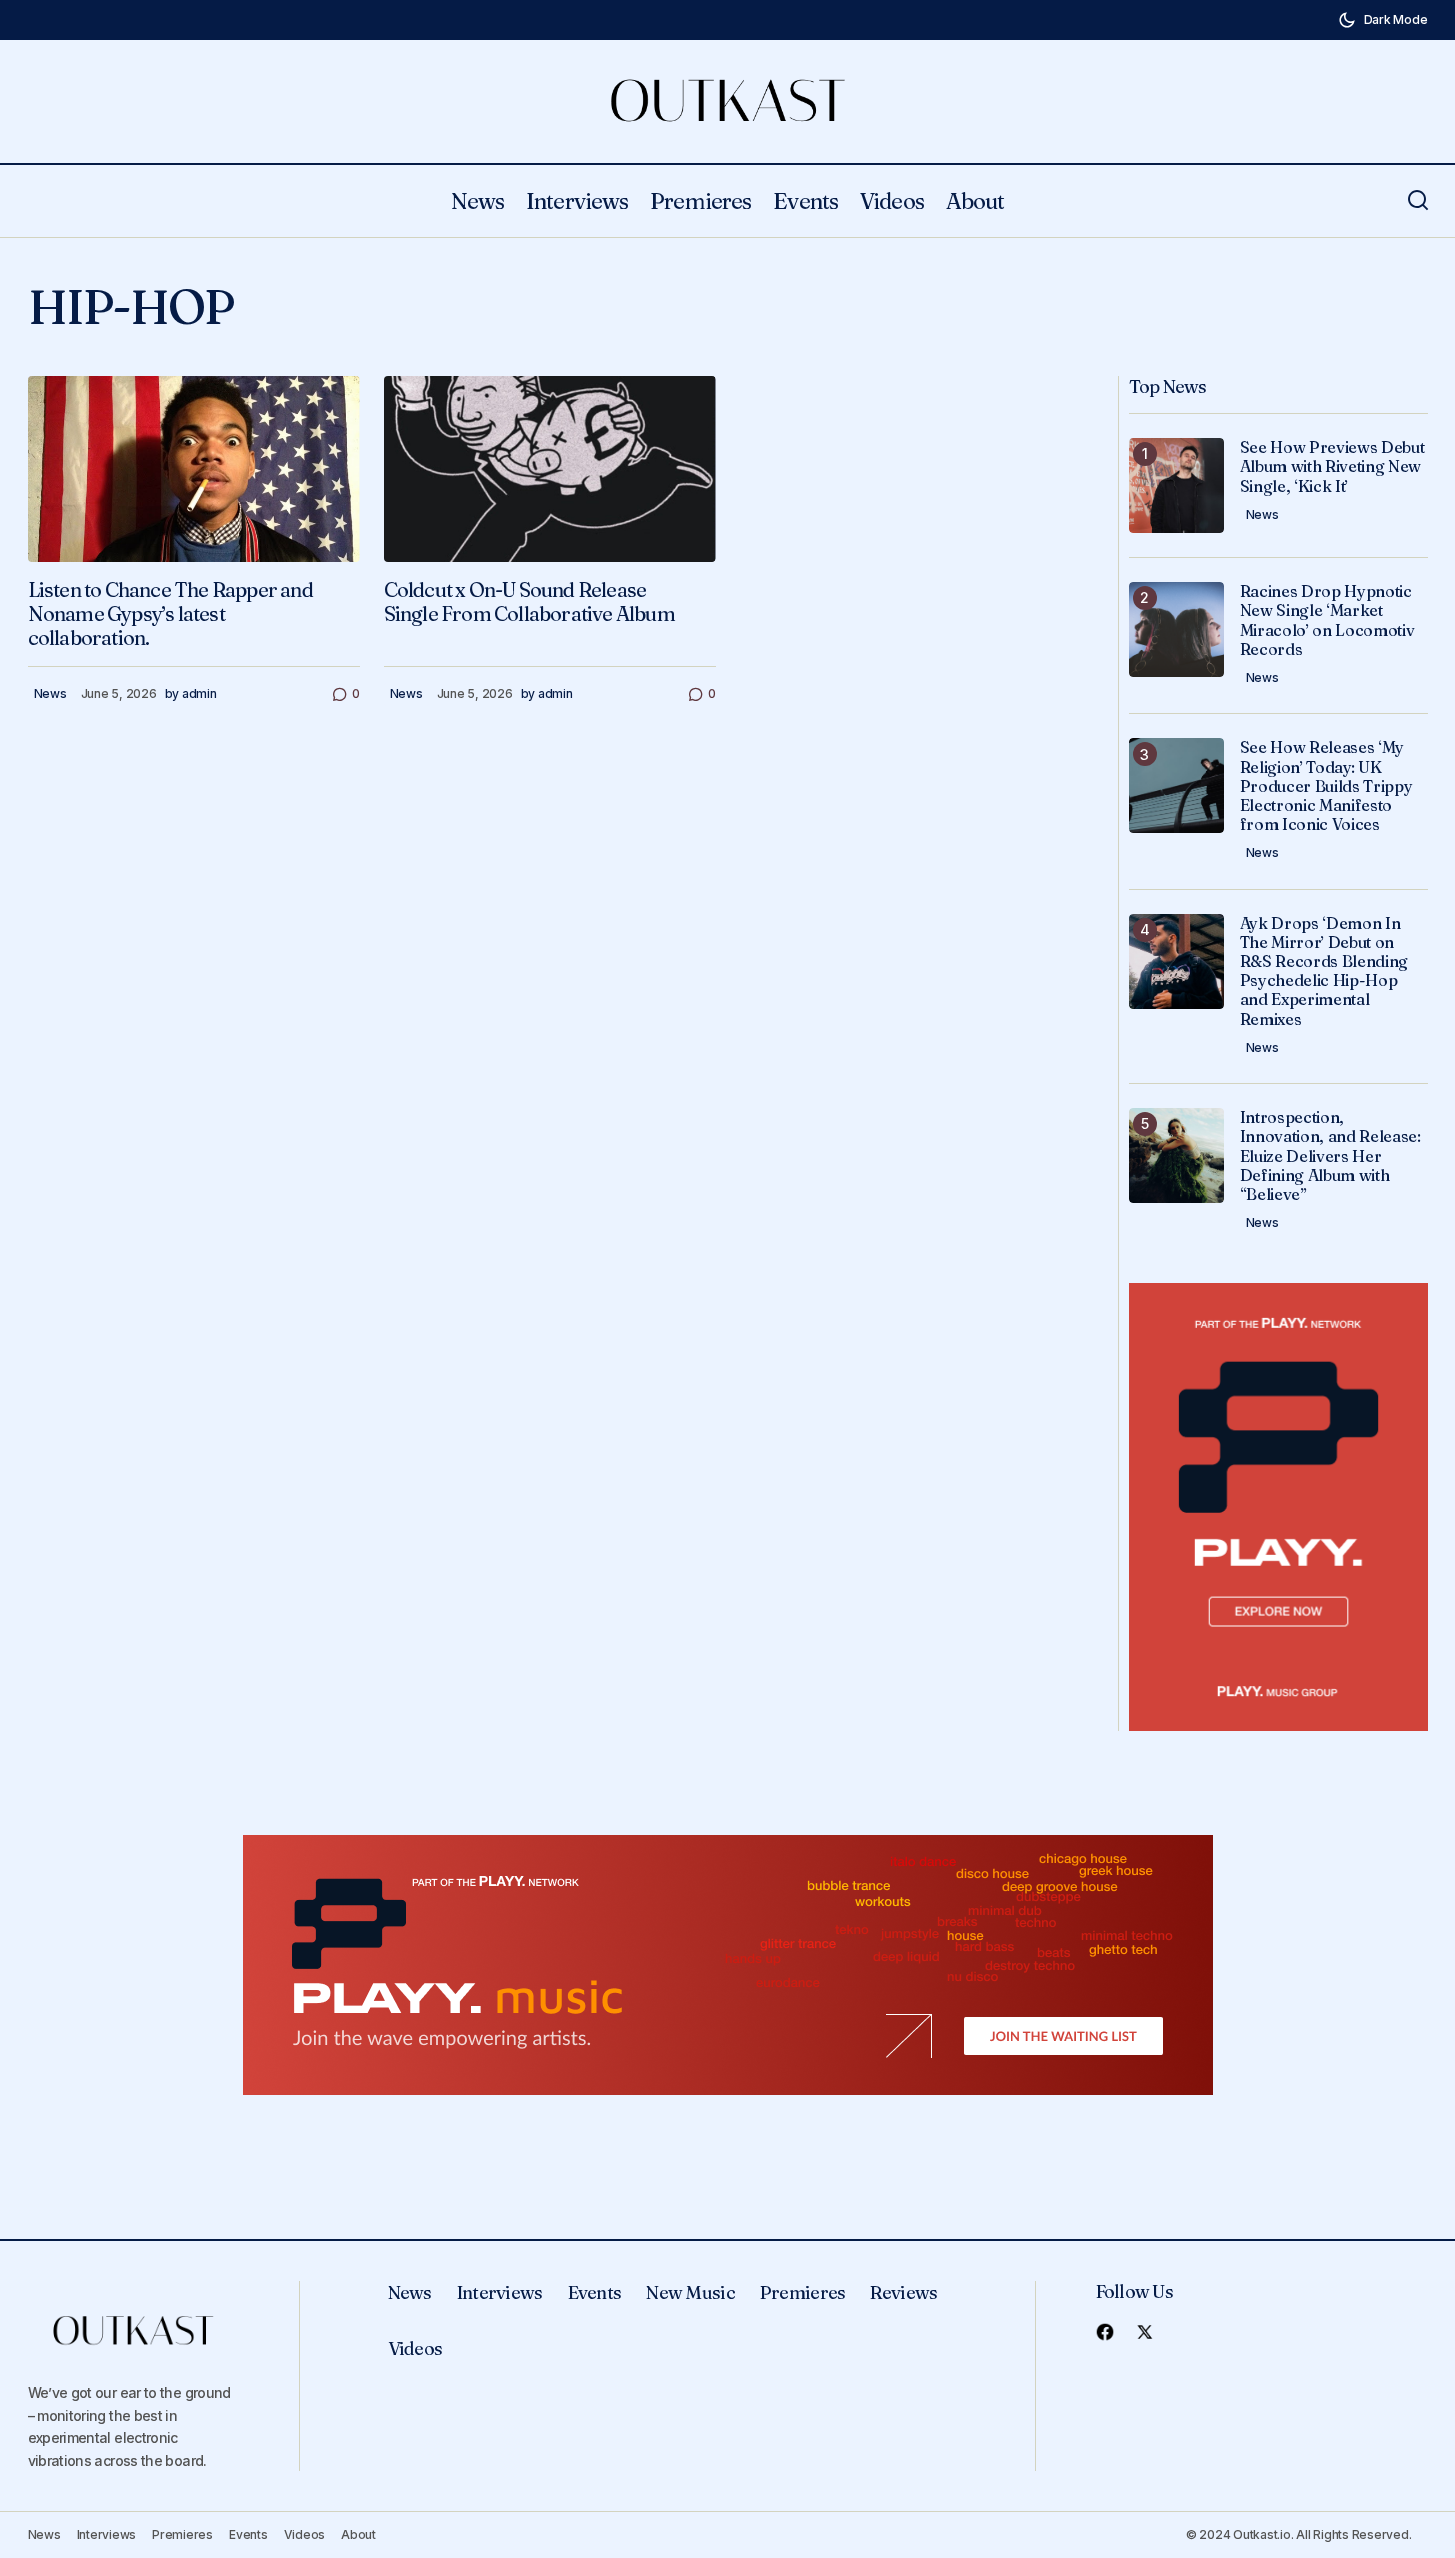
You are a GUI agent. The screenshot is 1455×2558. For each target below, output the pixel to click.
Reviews (903, 2292)
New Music (690, 2292)
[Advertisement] (1278, 1507)
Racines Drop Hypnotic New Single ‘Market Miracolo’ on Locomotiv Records (1327, 620)
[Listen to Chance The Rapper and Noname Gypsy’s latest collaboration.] (194, 469)
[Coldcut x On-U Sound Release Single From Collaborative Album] (550, 469)
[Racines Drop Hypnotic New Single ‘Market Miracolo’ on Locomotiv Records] (1176, 629)
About (358, 2534)
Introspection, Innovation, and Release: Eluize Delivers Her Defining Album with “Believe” (1330, 1156)
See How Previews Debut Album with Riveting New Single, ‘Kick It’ (1332, 466)
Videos (415, 2348)
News (50, 693)
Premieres (803, 2292)
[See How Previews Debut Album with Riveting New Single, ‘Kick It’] (1176, 485)
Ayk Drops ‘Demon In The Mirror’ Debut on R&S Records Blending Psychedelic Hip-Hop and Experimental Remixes (1324, 971)
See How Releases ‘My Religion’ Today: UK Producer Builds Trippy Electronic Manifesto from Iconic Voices (1326, 786)
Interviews (500, 2292)
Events (595, 2292)
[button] (1383, 20)
